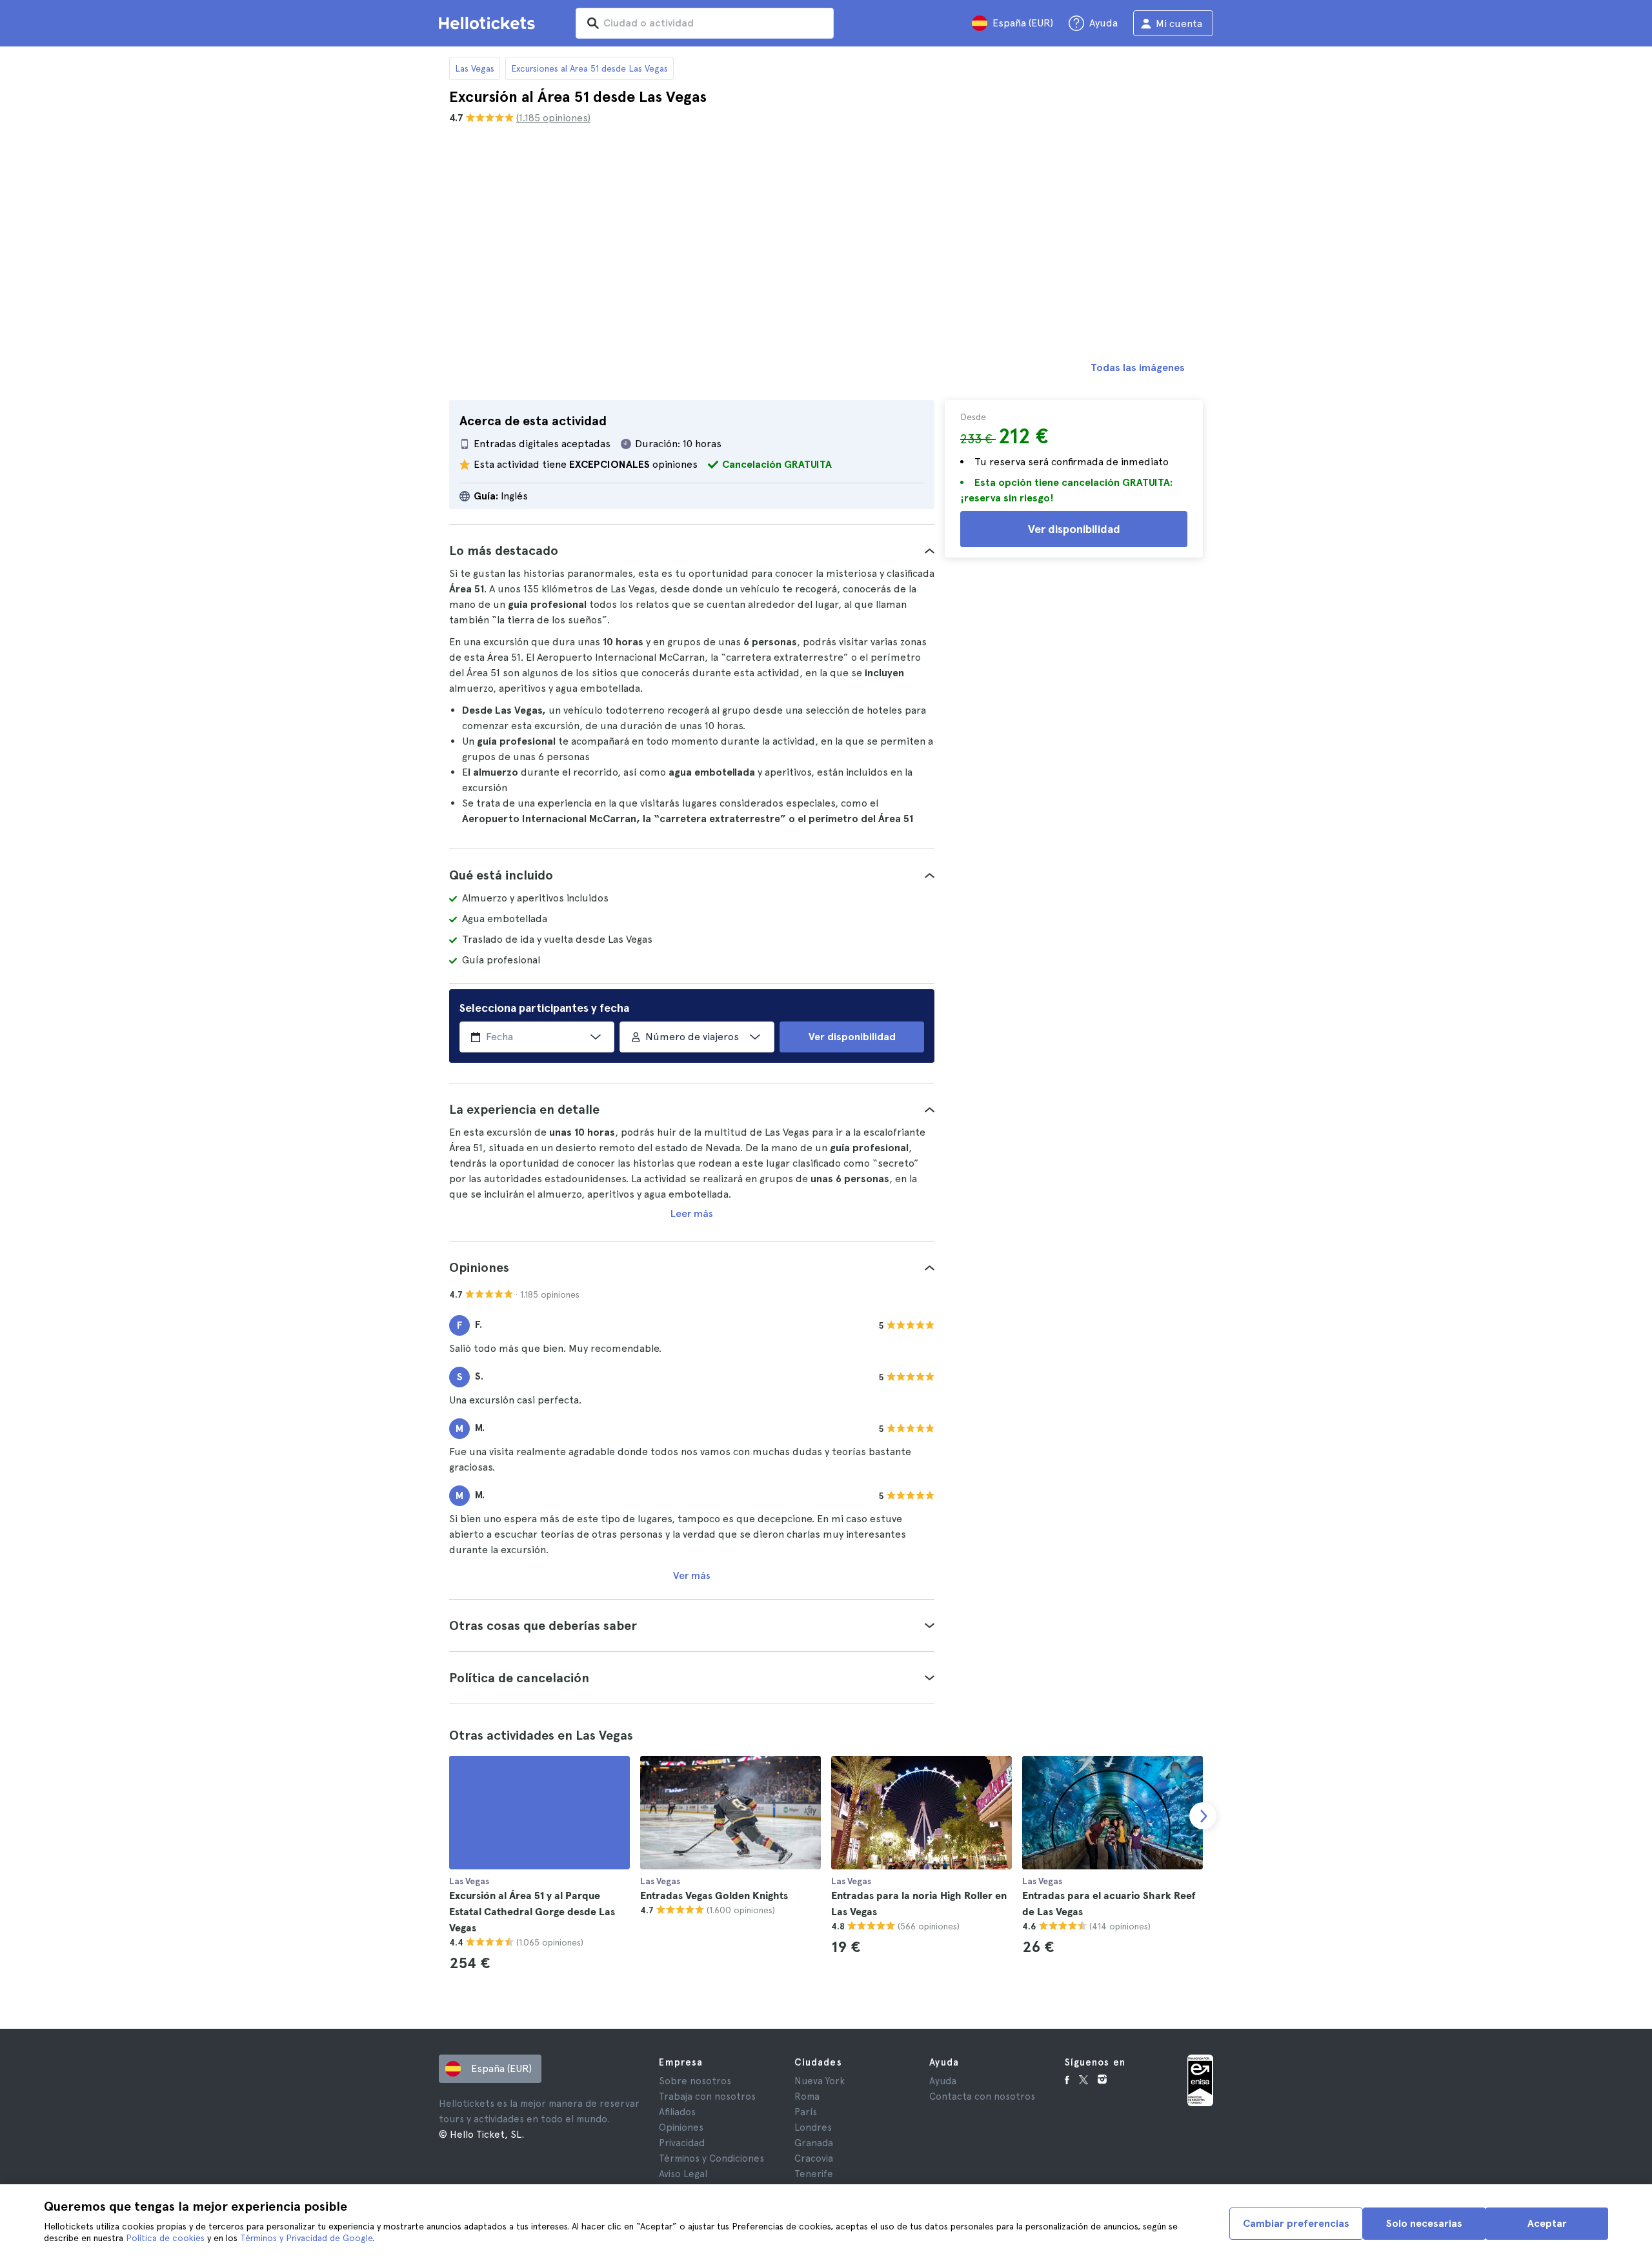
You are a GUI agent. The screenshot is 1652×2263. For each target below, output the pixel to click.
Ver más (692, 1575)
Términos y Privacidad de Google (306, 2238)
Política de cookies (165, 2238)
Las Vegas (475, 68)
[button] (692, 550)
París (806, 2112)
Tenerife (814, 2174)
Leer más (692, 1213)
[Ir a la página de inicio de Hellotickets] (489, 23)
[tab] (692, 550)
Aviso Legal (683, 2174)
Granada (814, 2143)
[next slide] (1203, 1816)
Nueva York (820, 2081)
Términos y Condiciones (711, 2158)
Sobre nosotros (695, 2081)
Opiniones (681, 2127)
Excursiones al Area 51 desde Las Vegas (589, 68)
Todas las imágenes (1138, 367)
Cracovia (814, 2158)
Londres (813, 2127)
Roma (807, 2097)
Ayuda (943, 2081)
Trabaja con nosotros (707, 2097)
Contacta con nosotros (982, 2097)
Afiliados (677, 2112)
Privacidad (682, 2143)
